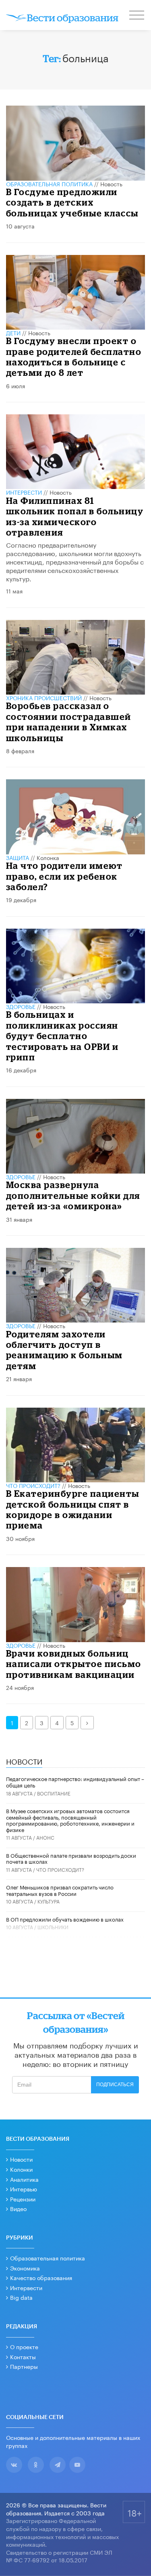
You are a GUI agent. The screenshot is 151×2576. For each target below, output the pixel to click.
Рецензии (23, 2199)
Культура (49, 1901)
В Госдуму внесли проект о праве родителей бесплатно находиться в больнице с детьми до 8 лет (74, 357)
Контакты (23, 2356)
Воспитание (54, 1793)
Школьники (53, 1927)
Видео (18, 2208)
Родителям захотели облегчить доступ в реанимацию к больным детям (64, 1350)
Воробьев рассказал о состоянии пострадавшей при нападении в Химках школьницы (69, 721)
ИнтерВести (24, 492)
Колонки (21, 2169)
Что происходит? (33, 1485)
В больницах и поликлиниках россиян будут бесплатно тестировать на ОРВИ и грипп (62, 1036)
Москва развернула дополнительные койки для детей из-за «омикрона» (73, 1195)
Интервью (24, 2189)
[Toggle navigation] (137, 16)
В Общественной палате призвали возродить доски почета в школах (71, 1858)
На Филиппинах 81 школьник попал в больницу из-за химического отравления (75, 516)
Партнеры (24, 2366)
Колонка (48, 857)
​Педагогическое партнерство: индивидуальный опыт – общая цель (75, 1781)
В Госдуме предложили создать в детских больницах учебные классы (72, 202)
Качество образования (41, 2277)
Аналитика (24, 2179)
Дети (13, 332)
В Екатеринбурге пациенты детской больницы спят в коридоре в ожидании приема (73, 1509)
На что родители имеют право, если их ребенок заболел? (64, 876)
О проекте (24, 2346)
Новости (21, 2159)
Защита (18, 857)
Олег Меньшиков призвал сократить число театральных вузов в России (60, 1890)
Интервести (26, 2287)
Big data (21, 2297)
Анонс (45, 1837)
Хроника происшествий (44, 697)
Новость (111, 183)
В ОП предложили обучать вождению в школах (65, 1919)
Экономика (25, 2268)
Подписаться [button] (115, 2085)
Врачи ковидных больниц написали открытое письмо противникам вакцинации (74, 1664)
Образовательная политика (49, 183)
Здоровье (21, 1006)
